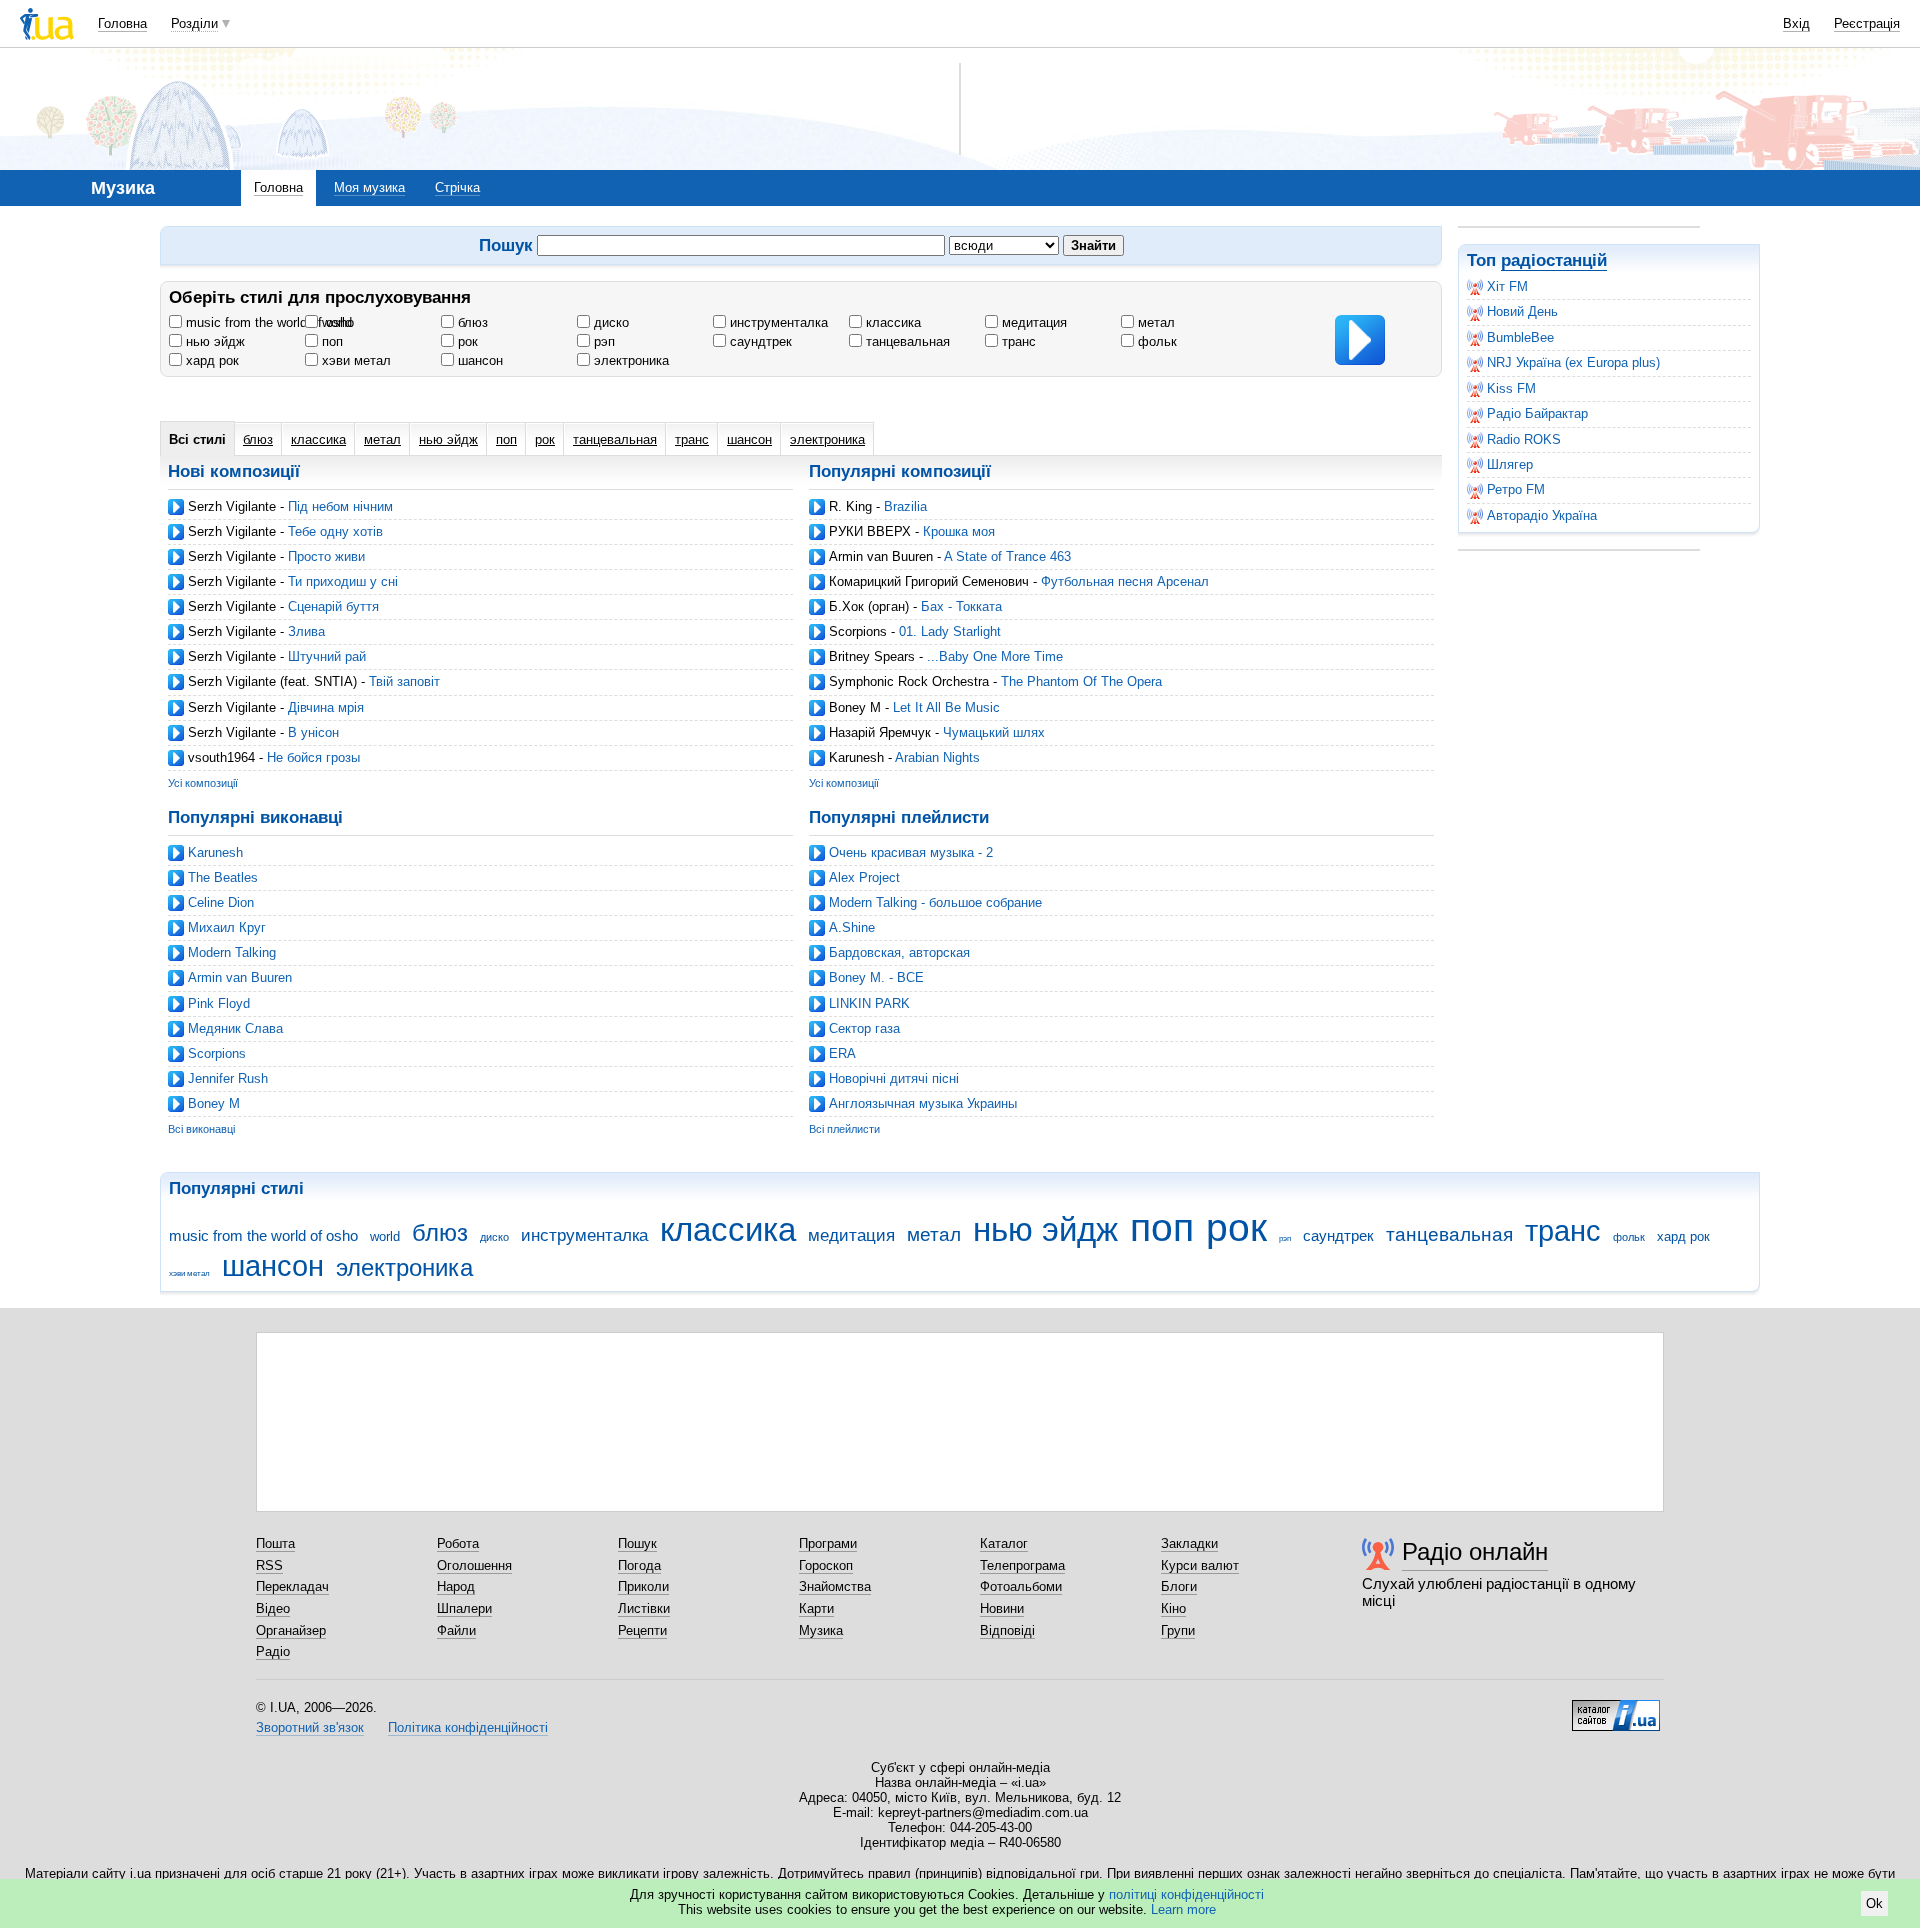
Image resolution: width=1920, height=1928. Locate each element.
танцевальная (906, 341)
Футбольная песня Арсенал (1125, 581)
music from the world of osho (268, 322)
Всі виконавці (201, 1129)
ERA (842, 1053)
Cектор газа (864, 1028)
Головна (122, 23)
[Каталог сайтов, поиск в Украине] (1616, 1708)
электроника (629, 360)
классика (891, 322)
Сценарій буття (333, 606)
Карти (816, 1608)
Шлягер (1510, 464)
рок (466, 341)
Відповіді (1007, 1630)
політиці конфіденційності (1186, 1894)
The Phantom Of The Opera (1081, 681)
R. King (850, 506)
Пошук (637, 1543)
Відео (273, 1608)
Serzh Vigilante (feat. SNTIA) (272, 681)
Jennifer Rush (228, 1078)
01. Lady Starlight (950, 631)
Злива (306, 631)
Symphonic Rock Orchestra (909, 681)
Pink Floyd (219, 1003)
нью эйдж (213, 341)
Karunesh (856, 757)
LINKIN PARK (869, 1003)
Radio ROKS (1524, 439)
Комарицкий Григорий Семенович (929, 581)
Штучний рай (327, 656)
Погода (639, 1565)
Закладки (1189, 1543)
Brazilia (905, 506)
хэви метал (354, 360)
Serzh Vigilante (232, 506)
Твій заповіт (404, 681)
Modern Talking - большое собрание (935, 902)
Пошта (275, 1543)
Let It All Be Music (946, 707)
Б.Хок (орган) (869, 606)
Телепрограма (1022, 1565)
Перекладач (292, 1586)
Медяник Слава (235, 1028)
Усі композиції (203, 783)
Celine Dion (221, 902)
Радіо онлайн (1475, 1551)
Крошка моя (959, 531)
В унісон (313, 732)
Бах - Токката (961, 606)
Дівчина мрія (326, 707)
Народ (456, 1586)
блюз (471, 322)
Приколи (643, 1586)
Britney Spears (872, 656)
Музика (821, 1630)
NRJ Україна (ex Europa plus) (1573, 362)
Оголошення (474, 1565)
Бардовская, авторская (899, 952)
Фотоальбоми (1021, 1586)
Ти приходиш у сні (343, 581)
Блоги (1179, 1586)
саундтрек (759, 341)
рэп (602, 341)
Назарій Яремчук (880, 732)
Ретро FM (1516, 489)
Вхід (1796, 23)
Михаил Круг (227, 927)
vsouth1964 (221, 757)
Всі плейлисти (844, 1129)
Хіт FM (1507, 286)
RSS (269, 1565)
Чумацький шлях (994, 732)
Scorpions (858, 631)
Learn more (1183, 1909)
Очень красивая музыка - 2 (911, 852)
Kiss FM (1511, 388)
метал (1154, 322)
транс (1017, 341)
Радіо (273, 1651)
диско (609, 322)
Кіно (1173, 1608)
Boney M (855, 707)
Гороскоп (826, 1565)
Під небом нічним (340, 506)
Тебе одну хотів (335, 531)
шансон (478, 360)
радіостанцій (1554, 260)
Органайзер (291, 1630)
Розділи (194, 23)
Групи (1178, 1630)
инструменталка (777, 322)
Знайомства (835, 1586)
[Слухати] (1360, 340)
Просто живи (326, 556)
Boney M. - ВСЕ (876, 977)
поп (330, 341)
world (335, 322)
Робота (458, 1543)
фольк (1155, 341)
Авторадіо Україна (1542, 515)
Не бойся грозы (313, 757)
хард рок (210, 360)
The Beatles (223, 877)
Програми (828, 1543)
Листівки (644, 1608)
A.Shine (852, 927)
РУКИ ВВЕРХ (870, 531)
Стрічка (457, 187)
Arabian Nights (937, 757)
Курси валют (1200, 1565)
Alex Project (864, 877)
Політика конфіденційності (468, 1727)
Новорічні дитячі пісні (894, 1078)
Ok (1874, 1903)
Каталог (1004, 1543)
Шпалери (464, 1608)
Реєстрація (1867, 23)
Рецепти (642, 1630)
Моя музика (369, 187)
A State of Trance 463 (1007, 556)
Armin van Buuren (881, 556)
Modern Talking (232, 952)
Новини (1002, 1608)
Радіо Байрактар (1537, 413)
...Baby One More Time (995, 656)
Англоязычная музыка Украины (923, 1103)
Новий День (1522, 311)
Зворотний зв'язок (310, 1727)
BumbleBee (1520, 337)
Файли (456, 1630)
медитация (1032, 322)
